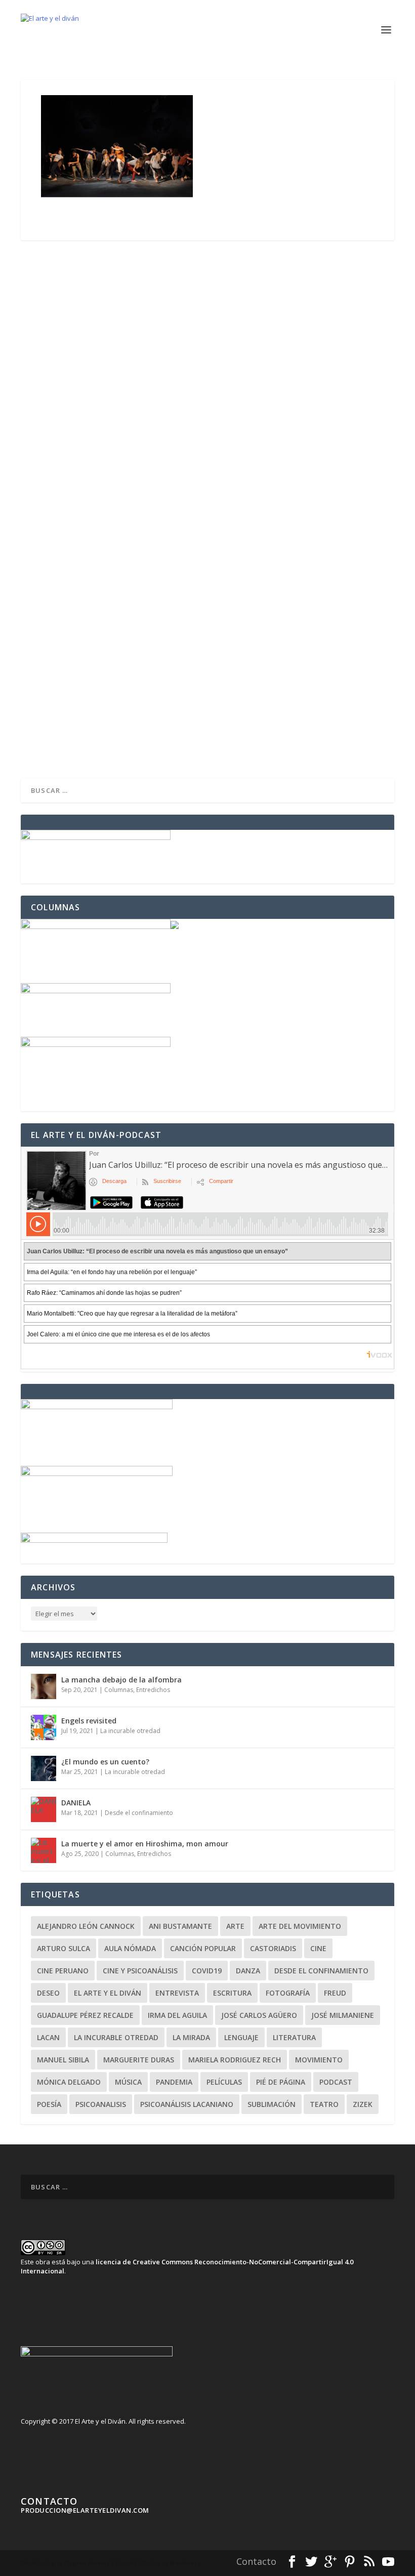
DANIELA (76, 1803)
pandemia (174, 2082)
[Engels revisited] (44, 1727)
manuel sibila (63, 2060)
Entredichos (153, 1690)
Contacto (256, 2561)
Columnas (119, 1690)
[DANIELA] (44, 1809)
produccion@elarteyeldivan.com (85, 2510)
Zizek (363, 2104)
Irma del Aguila (177, 2015)
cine (318, 1948)
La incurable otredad (130, 1731)
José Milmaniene (343, 2015)
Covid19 (207, 1971)
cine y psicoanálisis (140, 1971)
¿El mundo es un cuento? (105, 1762)
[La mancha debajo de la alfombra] (44, 1686)
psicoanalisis (101, 2104)
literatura (294, 2037)
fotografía (288, 1993)
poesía (49, 2104)
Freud (335, 1993)
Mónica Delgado (69, 2082)
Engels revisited (89, 1721)
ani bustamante (180, 1926)
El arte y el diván (108, 1993)
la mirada (191, 2037)
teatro (324, 2104)
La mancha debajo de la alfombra (121, 1680)
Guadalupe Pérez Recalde (85, 2015)
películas (224, 2082)
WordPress (185, 2563)
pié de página (281, 2082)
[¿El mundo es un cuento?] (44, 1768)
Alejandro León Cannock (86, 1926)
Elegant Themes (87, 2563)
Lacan (48, 2037)
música (128, 2082)
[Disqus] (207, 387)
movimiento (319, 2060)
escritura (232, 1993)
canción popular (203, 1948)
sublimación (272, 2104)
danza (248, 1971)
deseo (48, 1993)
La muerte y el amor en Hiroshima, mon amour (145, 1844)
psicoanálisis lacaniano (187, 2104)
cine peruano (63, 1971)
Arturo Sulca (64, 1948)
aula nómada (130, 1948)
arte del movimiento (300, 1926)
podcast (336, 2082)
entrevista (177, 1993)
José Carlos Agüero (259, 2015)
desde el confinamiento (321, 1971)
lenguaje (241, 2037)
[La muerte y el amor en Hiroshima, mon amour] (44, 1850)
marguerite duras (139, 2060)
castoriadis (273, 1948)
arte (235, 1926)
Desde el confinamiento (139, 1813)
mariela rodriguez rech (235, 2060)
